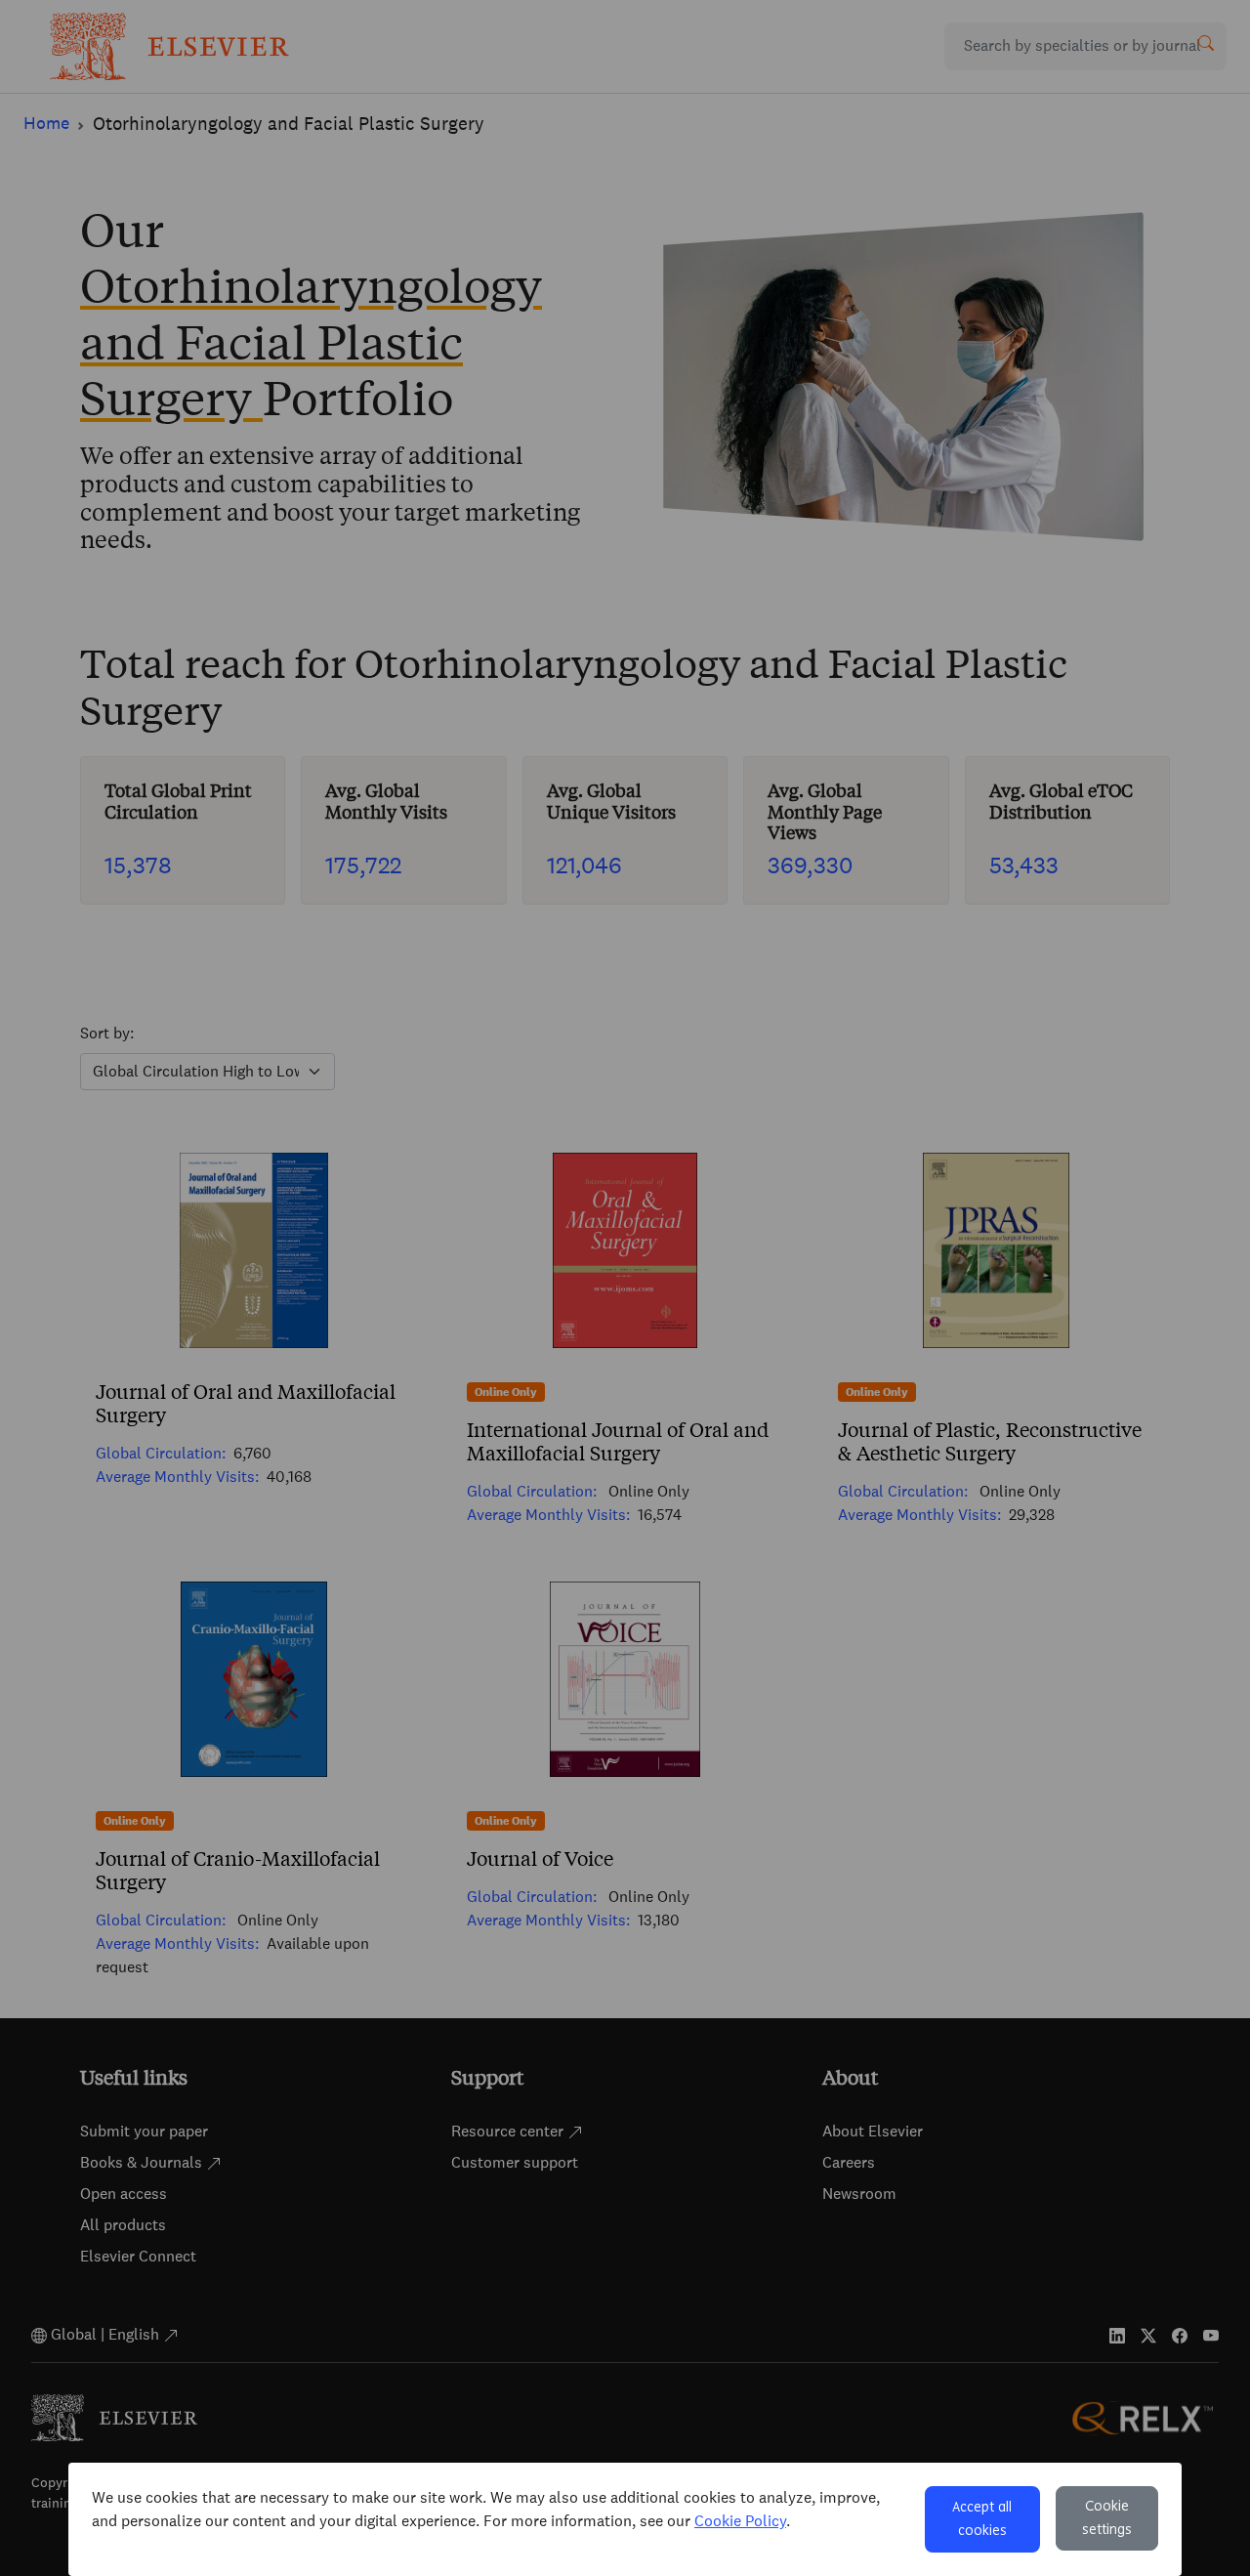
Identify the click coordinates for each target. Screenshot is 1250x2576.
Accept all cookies (982, 2519)
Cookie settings (1107, 2518)
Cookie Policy (740, 2521)
